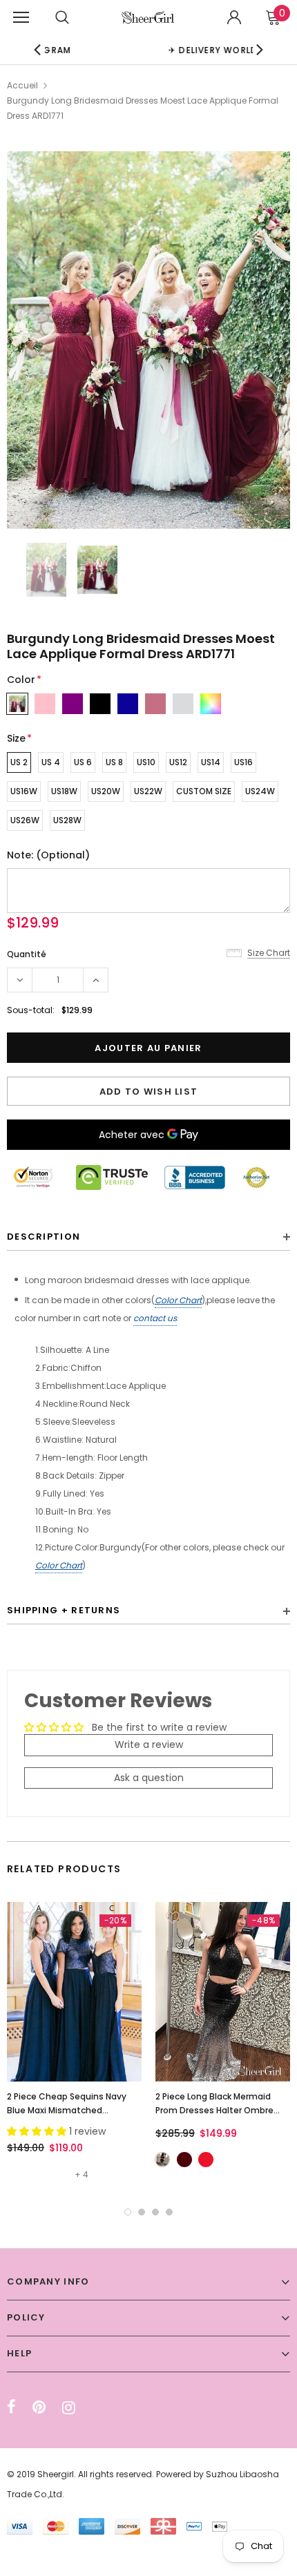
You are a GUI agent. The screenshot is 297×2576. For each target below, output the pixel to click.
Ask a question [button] (149, 1778)
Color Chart (178, 1300)
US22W (148, 791)
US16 (243, 762)
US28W (67, 820)
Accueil (22, 85)
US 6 (83, 762)
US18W (64, 791)
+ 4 (82, 2174)
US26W (25, 820)
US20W (106, 791)
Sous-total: (31, 1010)
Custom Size (204, 791)
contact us (155, 1318)
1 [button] (128, 2212)
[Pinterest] (39, 2407)
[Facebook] (11, 2407)
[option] (148, 340)
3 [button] (155, 2212)
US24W (260, 791)
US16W (24, 791)
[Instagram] (69, 2407)
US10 (146, 762)
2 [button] (142, 2212)
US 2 (19, 762)
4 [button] (169, 2212)
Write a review (149, 1744)
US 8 (114, 762)
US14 (211, 762)
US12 (178, 762)
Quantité (27, 954)
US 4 (51, 762)
